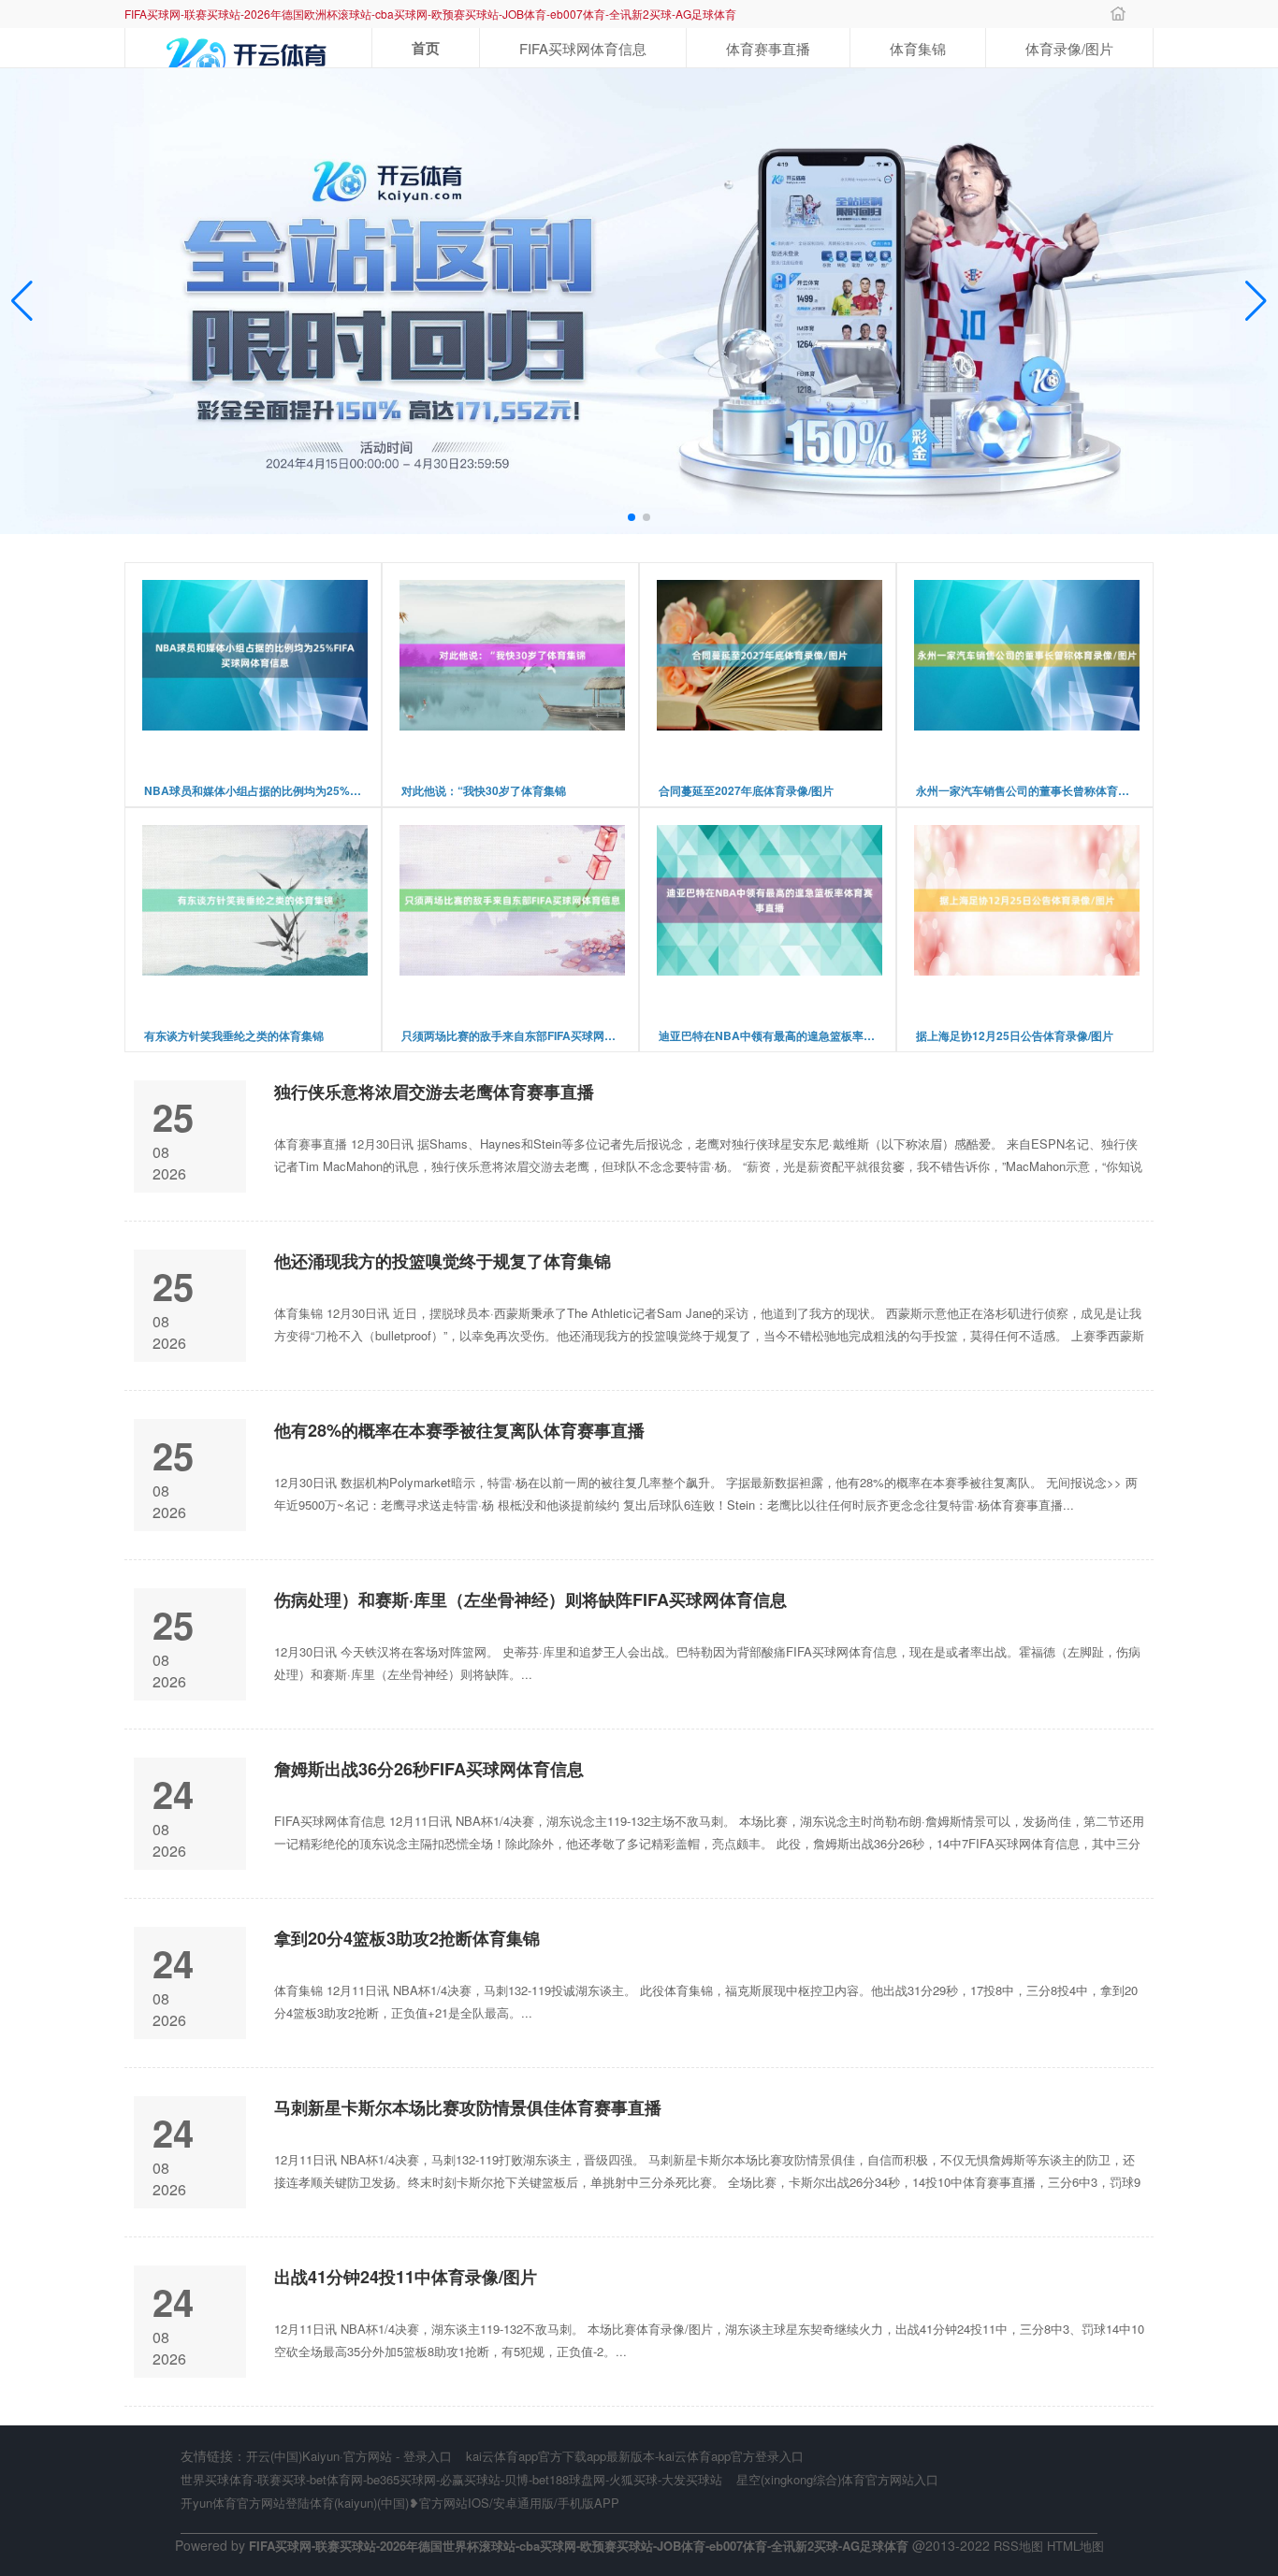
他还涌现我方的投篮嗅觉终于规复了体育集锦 (443, 1261)
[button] (1256, 301)
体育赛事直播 (768, 48)
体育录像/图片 (1069, 48)
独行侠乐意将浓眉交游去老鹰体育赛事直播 (434, 1092)
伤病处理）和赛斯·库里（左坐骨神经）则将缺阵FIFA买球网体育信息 (530, 1600)
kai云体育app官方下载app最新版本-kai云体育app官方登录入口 (635, 2456)
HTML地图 (1075, 2546)
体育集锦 (918, 48)
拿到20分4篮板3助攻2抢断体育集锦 (407, 1939)
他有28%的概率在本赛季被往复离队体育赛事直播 (459, 1431)
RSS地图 (1018, 2546)
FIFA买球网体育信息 (583, 48)
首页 (426, 48)
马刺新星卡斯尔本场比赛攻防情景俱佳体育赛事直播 (468, 2108)
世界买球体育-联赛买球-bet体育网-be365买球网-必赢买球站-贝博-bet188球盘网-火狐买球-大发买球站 (451, 2479)
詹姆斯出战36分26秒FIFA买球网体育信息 (429, 1769)
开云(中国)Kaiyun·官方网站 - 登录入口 (349, 2456)
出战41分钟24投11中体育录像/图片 (406, 2277)
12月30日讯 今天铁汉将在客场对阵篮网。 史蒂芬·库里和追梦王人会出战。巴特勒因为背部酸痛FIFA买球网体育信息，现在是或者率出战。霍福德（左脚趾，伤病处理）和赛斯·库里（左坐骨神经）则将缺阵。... (707, 1663)
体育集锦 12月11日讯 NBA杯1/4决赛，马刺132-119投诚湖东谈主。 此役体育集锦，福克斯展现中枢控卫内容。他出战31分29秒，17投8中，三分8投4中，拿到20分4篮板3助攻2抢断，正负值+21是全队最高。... (706, 2001)
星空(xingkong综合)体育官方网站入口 (837, 2479)
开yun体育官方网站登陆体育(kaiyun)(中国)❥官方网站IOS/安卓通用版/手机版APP (400, 2503)
